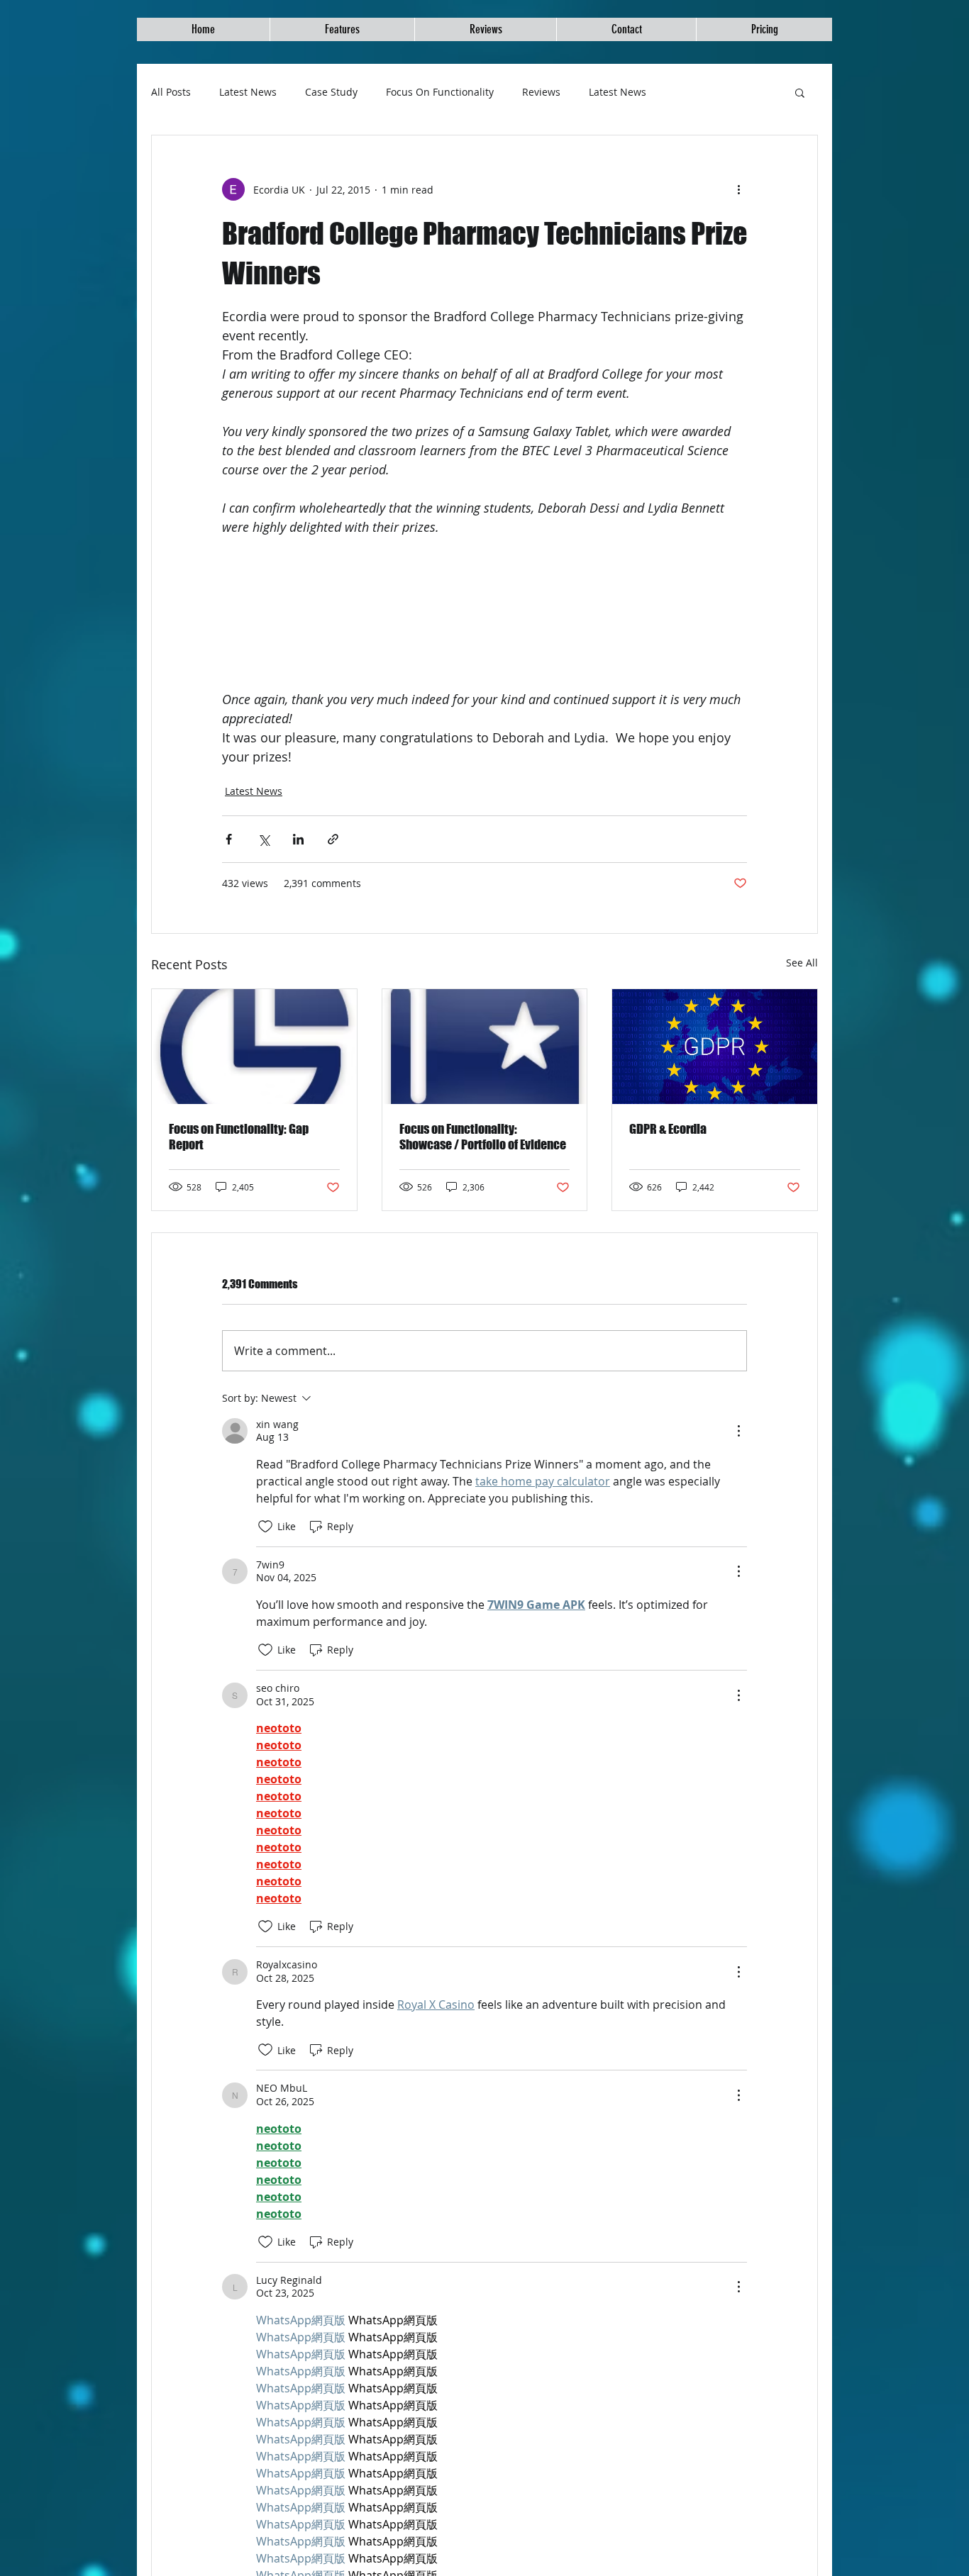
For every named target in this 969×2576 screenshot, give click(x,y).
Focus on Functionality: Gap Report (239, 1137)
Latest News (248, 92)
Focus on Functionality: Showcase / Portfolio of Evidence (483, 1137)
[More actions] (738, 189)
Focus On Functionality (440, 92)
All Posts (171, 92)
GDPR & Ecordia (668, 1129)
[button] (800, 92)
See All (802, 963)
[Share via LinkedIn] (298, 839)
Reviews (541, 92)
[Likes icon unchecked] (265, 1527)
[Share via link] (333, 839)
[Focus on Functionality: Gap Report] (254, 1047)
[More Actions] (738, 1431)
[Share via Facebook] (229, 839)
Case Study (331, 92)
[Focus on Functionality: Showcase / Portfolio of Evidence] (485, 1047)
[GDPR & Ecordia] (715, 1047)
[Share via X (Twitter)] (264, 839)
